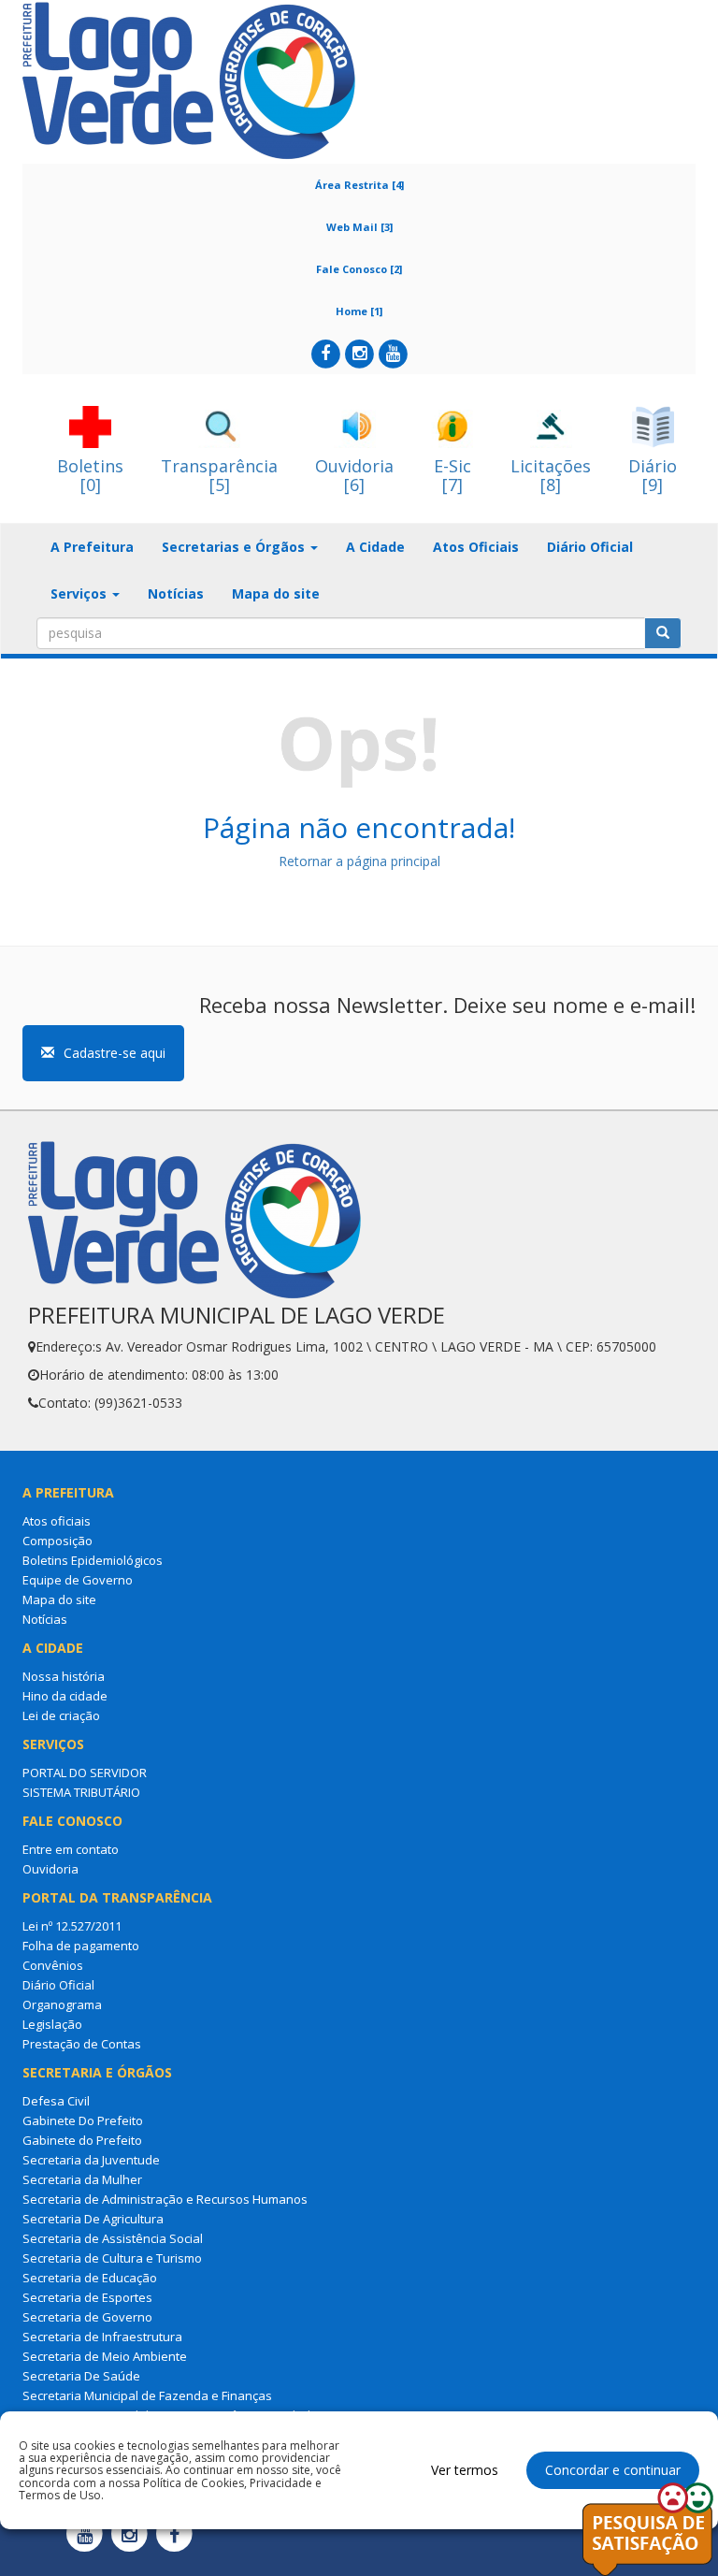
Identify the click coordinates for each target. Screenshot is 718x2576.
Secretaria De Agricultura (93, 2219)
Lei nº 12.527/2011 (72, 1926)
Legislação (52, 2024)
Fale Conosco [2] (359, 269)
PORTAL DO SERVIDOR (85, 1773)
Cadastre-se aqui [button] (115, 1053)
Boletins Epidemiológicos (93, 1560)
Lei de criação (61, 1715)
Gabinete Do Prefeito (83, 2120)
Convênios (53, 1965)
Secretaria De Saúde (81, 2376)
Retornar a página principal (359, 861)
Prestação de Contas (82, 2044)
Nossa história (64, 1676)
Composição (57, 1541)
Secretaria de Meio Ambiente (105, 2356)
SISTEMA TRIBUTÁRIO (81, 1792)
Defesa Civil (56, 2101)
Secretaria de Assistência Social (113, 2238)
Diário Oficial (590, 547)
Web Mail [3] (359, 227)
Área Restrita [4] (359, 185)
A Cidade (375, 547)
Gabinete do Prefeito (82, 2140)
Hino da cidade (65, 1696)
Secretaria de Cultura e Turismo (112, 2258)
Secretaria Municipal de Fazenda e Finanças (147, 2395)
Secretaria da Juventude (91, 2160)
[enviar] (663, 633)
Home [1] (359, 311)
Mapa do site (276, 593)
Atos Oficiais (476, 547)
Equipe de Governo (78, 1580)
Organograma (62, 2004)
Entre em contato (71, 1849)
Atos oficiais (57, 1521)
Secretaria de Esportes (87, 2297)
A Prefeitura (92, 547)
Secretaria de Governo (87, 2317)
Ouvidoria (50, 1869)
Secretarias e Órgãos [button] (235, 547)
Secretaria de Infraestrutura (102, 2337)
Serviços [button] (80, 593)
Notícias (176, 593)
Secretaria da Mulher (82, 2179)
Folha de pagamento (81, 1946)
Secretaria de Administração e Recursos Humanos (165, 2199)
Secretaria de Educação (90, 2278)
